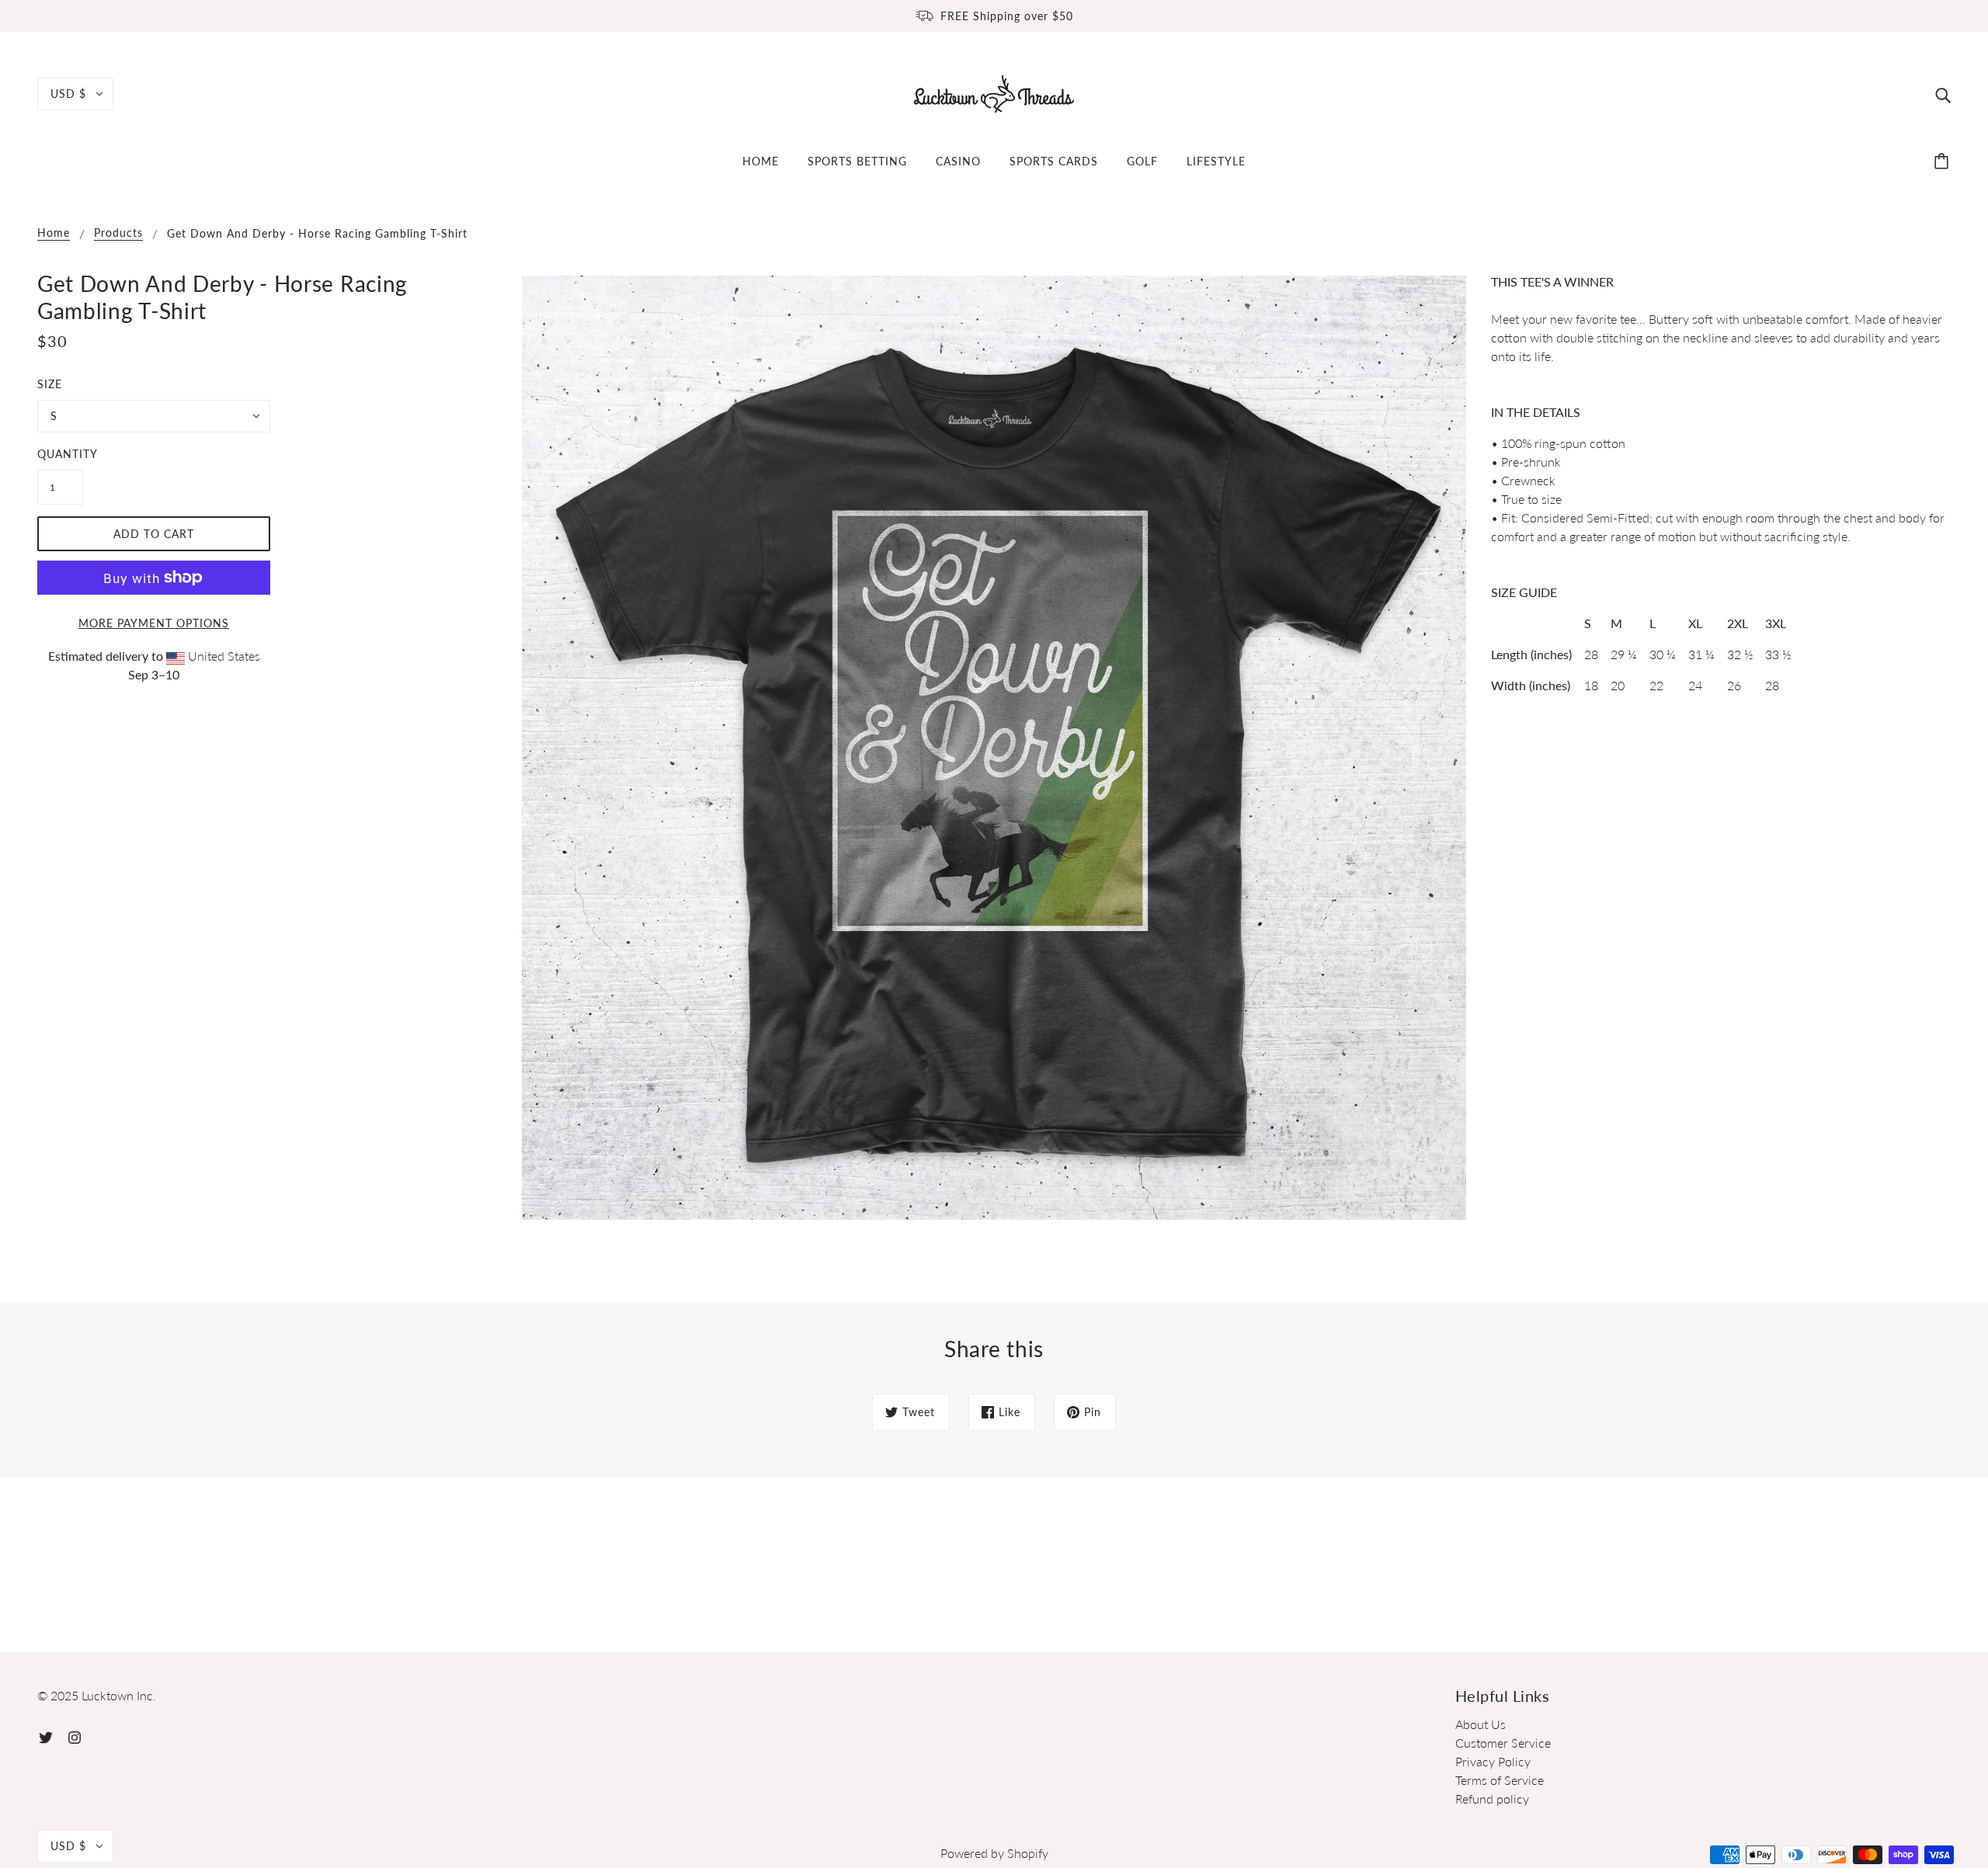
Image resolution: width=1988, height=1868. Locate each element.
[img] (1943, 94)
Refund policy (1492, 1799)
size (50, 384)
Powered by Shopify (994, 1853)
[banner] (994, 92)
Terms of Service (1500, 1780)
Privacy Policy (1493, 1761)
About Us (1481, 1724)
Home (54, 233)
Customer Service (1503, 1743)
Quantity (61, 454)
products (118, 233)
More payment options (154, 623)
